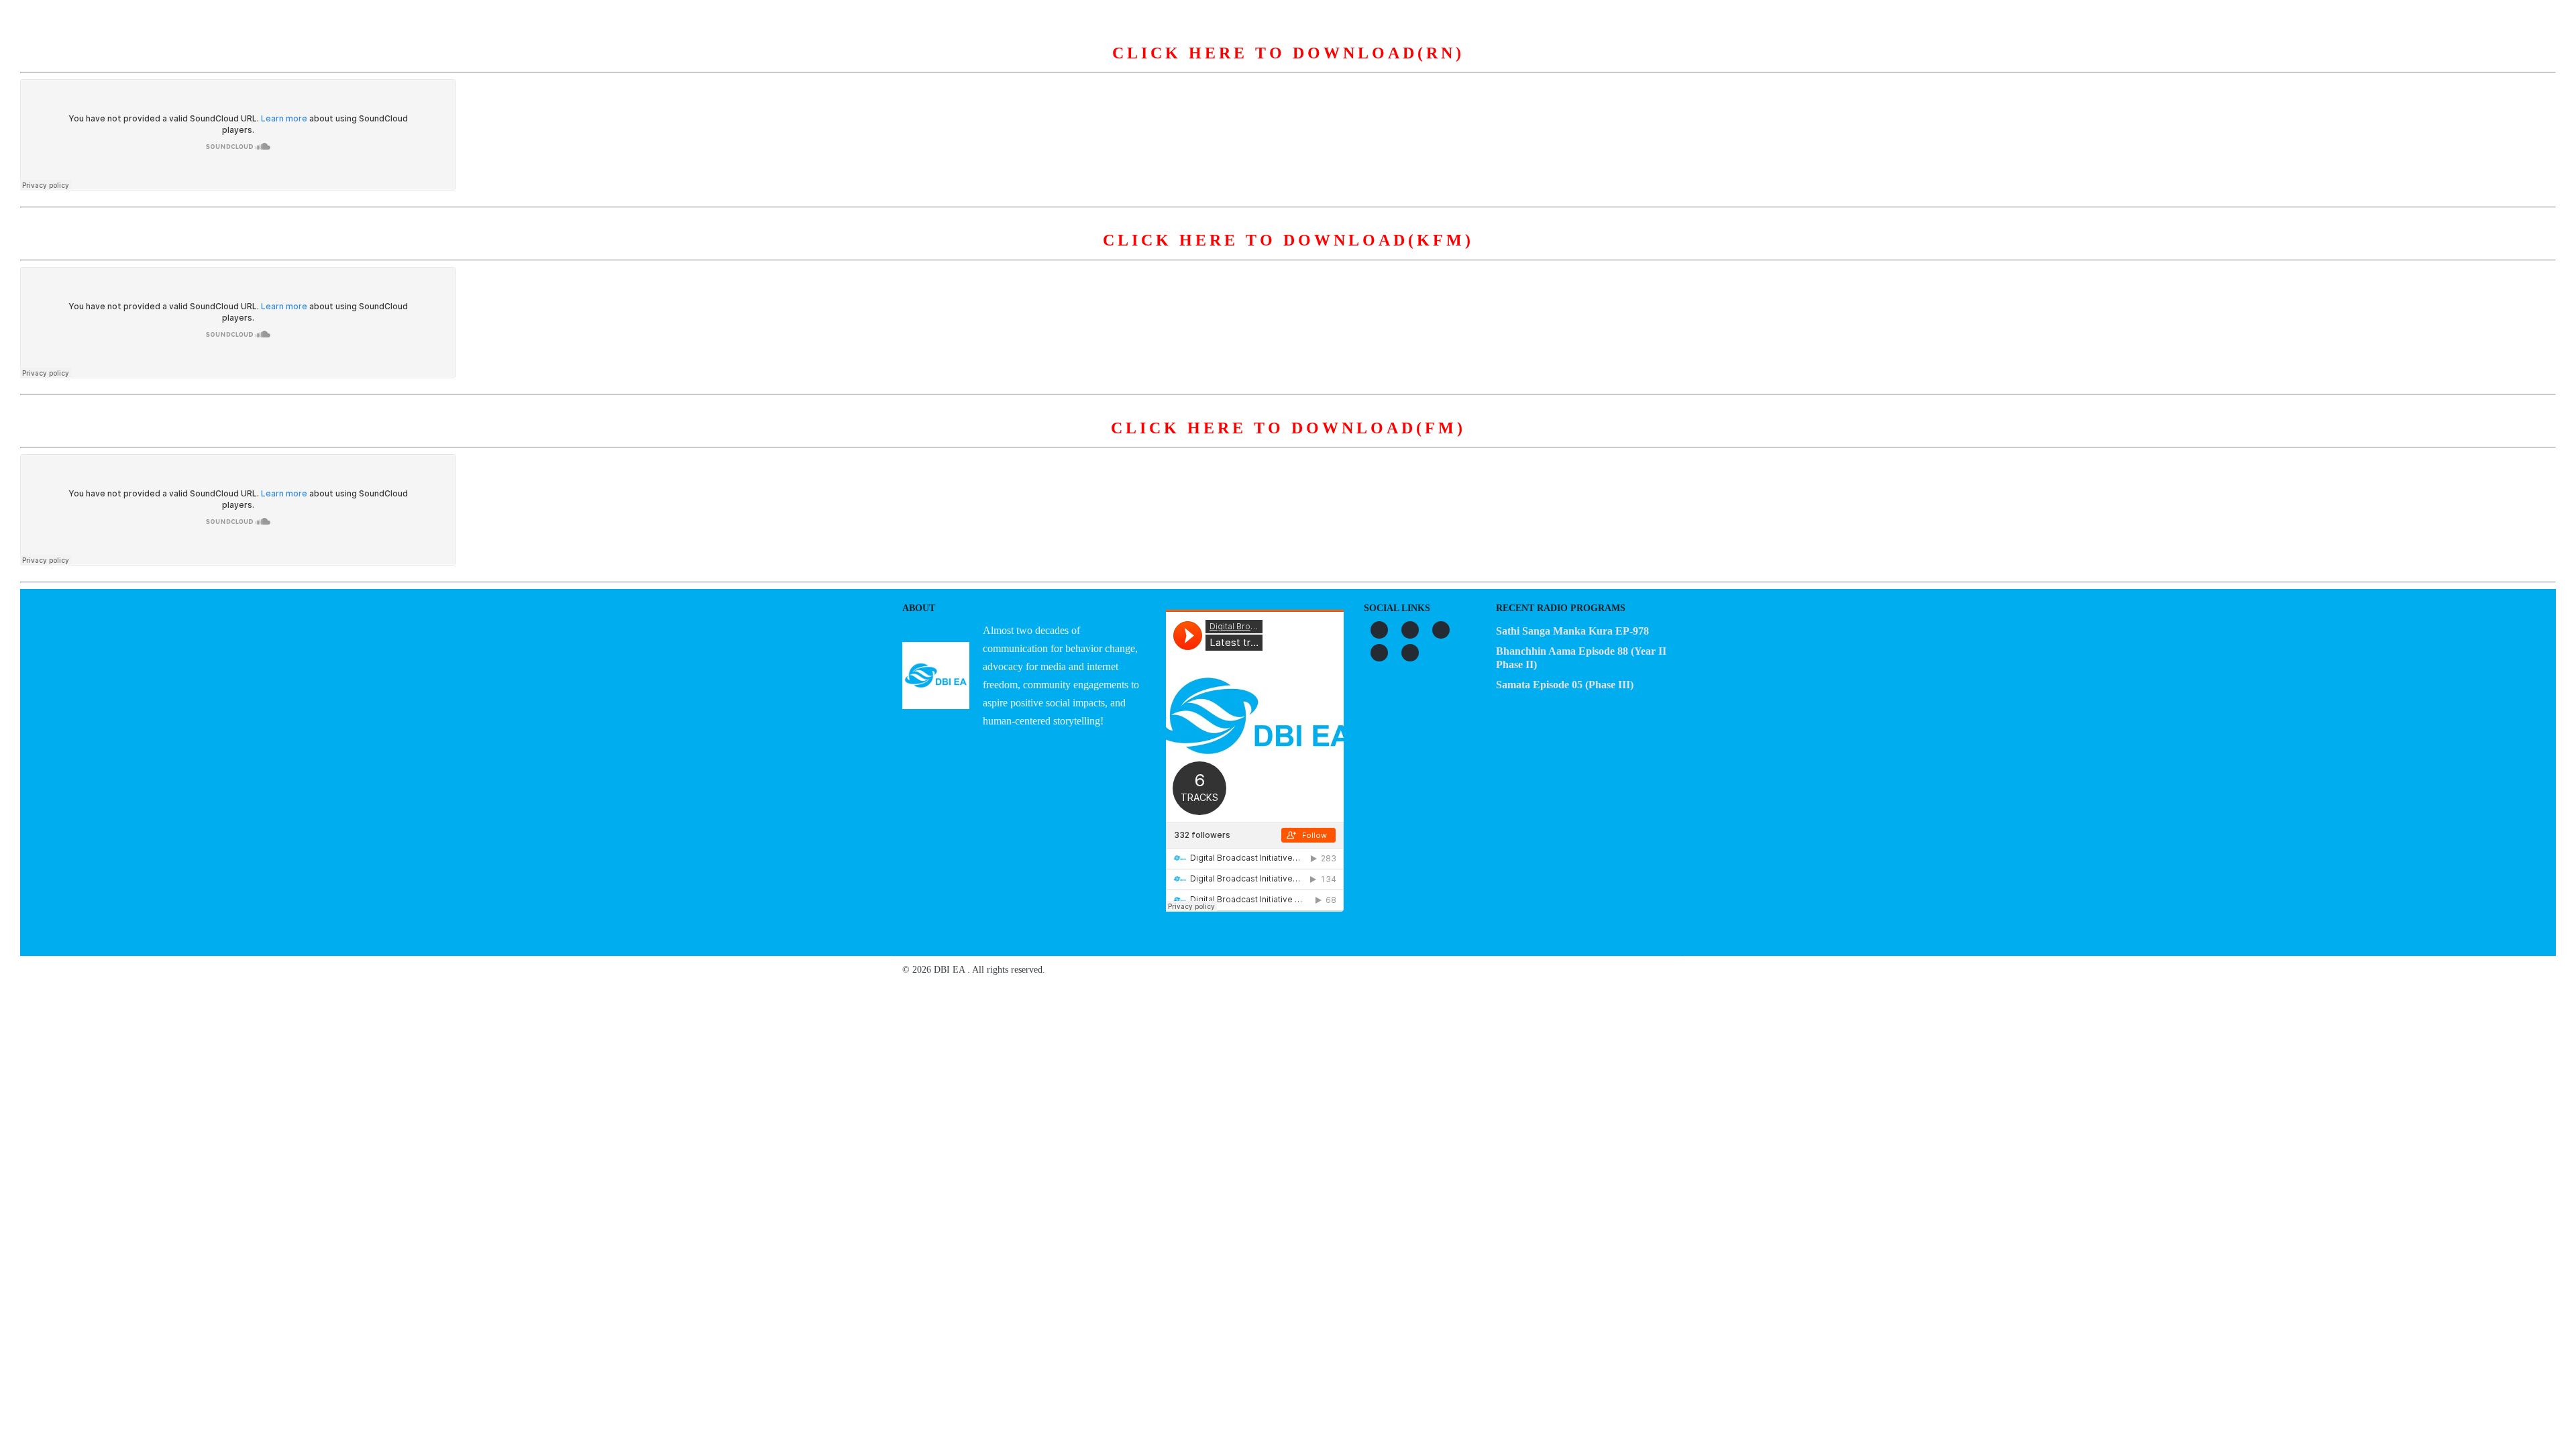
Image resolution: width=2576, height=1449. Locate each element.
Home (1057, 66)
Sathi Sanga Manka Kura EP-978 (1572, 631)
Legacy (1445, 66)
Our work (1287, 66)
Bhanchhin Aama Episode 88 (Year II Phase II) (1581, 658)
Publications (1369, 66)
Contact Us (1518, 66)
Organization (1203, 66)
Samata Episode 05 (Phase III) (1565, 685)
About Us (1121, 66)
